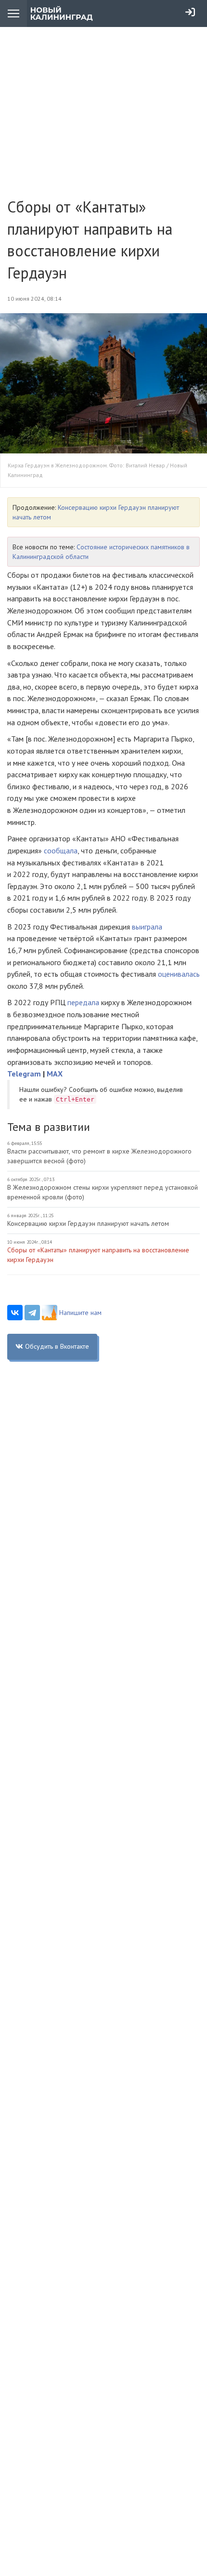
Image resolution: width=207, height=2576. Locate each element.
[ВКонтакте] (15, 1313)
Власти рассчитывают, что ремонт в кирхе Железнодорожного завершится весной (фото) (99, 1156)
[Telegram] (32, 1313)
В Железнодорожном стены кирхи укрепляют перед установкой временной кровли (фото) (103, 1192)
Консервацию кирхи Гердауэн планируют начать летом (88, 1223)
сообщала (61, 850)
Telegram (24, 1074)
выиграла (147, 927)
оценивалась (179, 974)
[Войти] (190, 12)
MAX (55, 1074)
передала (83, 1002)
